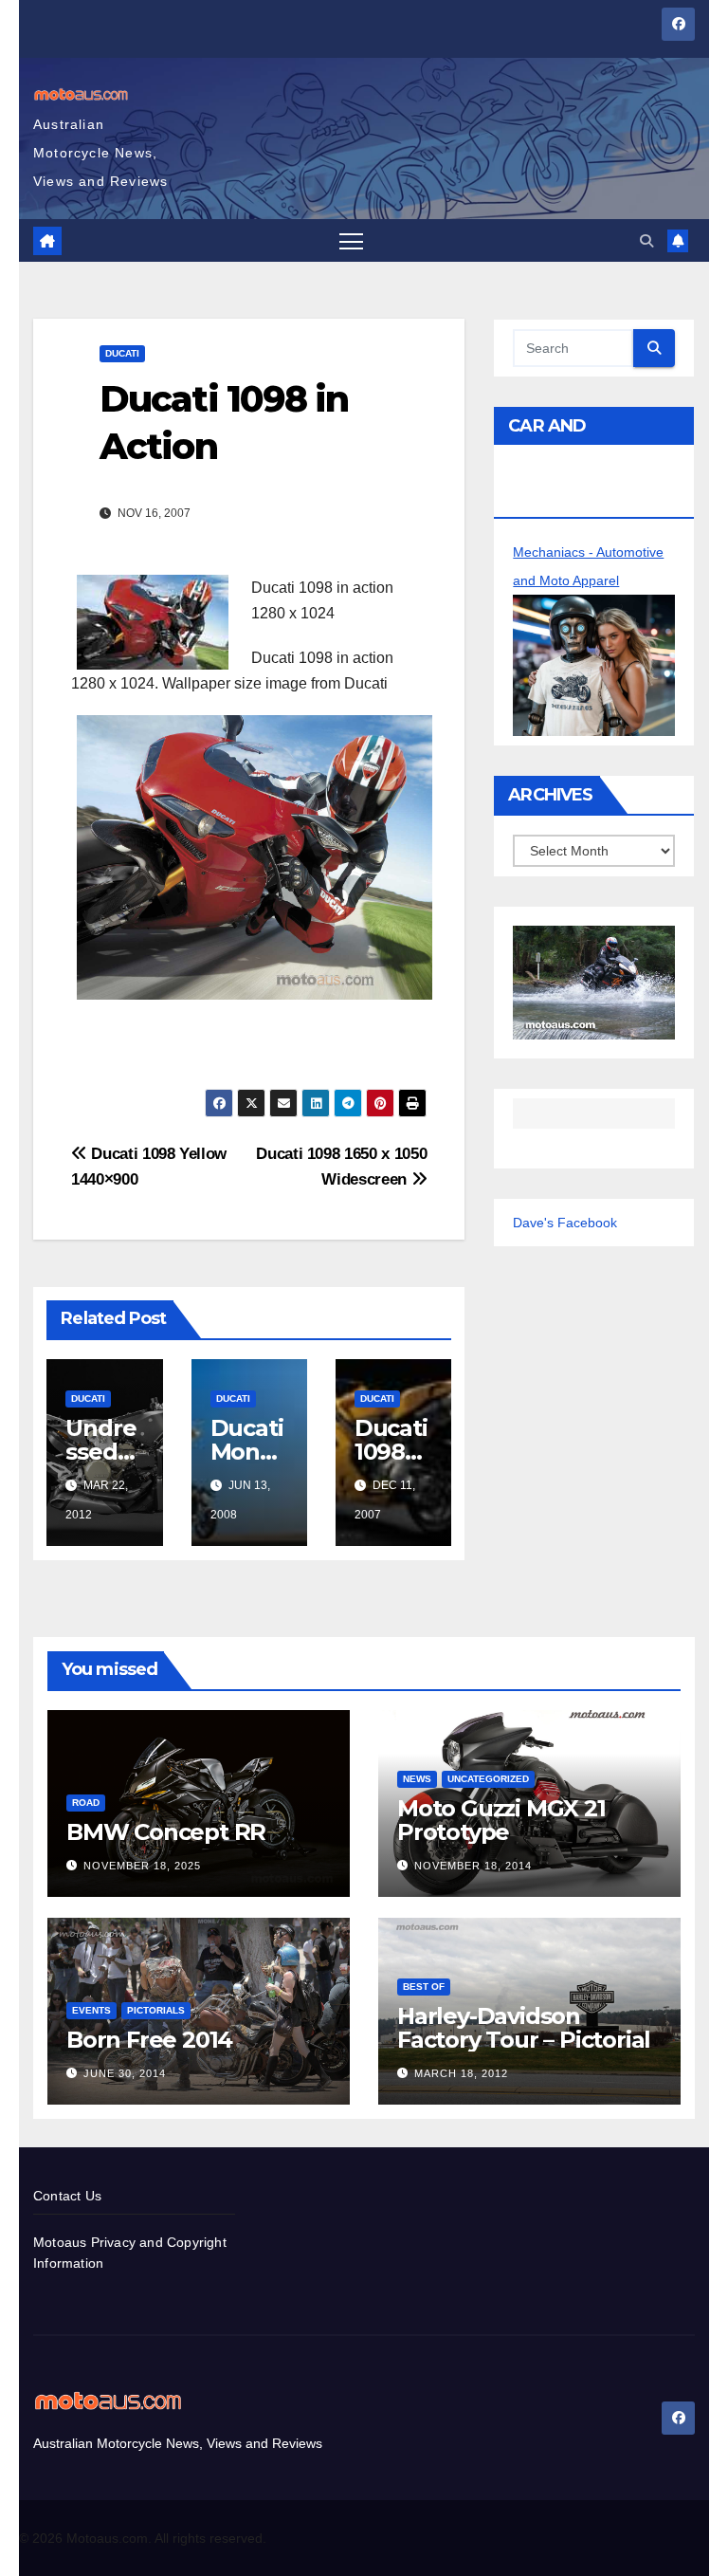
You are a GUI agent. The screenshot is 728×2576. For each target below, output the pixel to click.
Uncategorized (488, 1779)
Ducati (122, 353)
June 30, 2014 (125, 2073)
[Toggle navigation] (351, 240)
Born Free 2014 (149, 2040)
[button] (646, 241)
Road (86, 1803)
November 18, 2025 (142, 1866)
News (417, 1779)
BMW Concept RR (166, 1832)
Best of (424, 1987)
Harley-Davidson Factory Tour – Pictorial (524, 2028)
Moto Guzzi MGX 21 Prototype (501, 1820)
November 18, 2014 (473, 1866)
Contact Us (67, 2196)
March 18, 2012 (461, 2073)
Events (91, 2010)
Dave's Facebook (565, 1223)
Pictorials (156, 2010)
